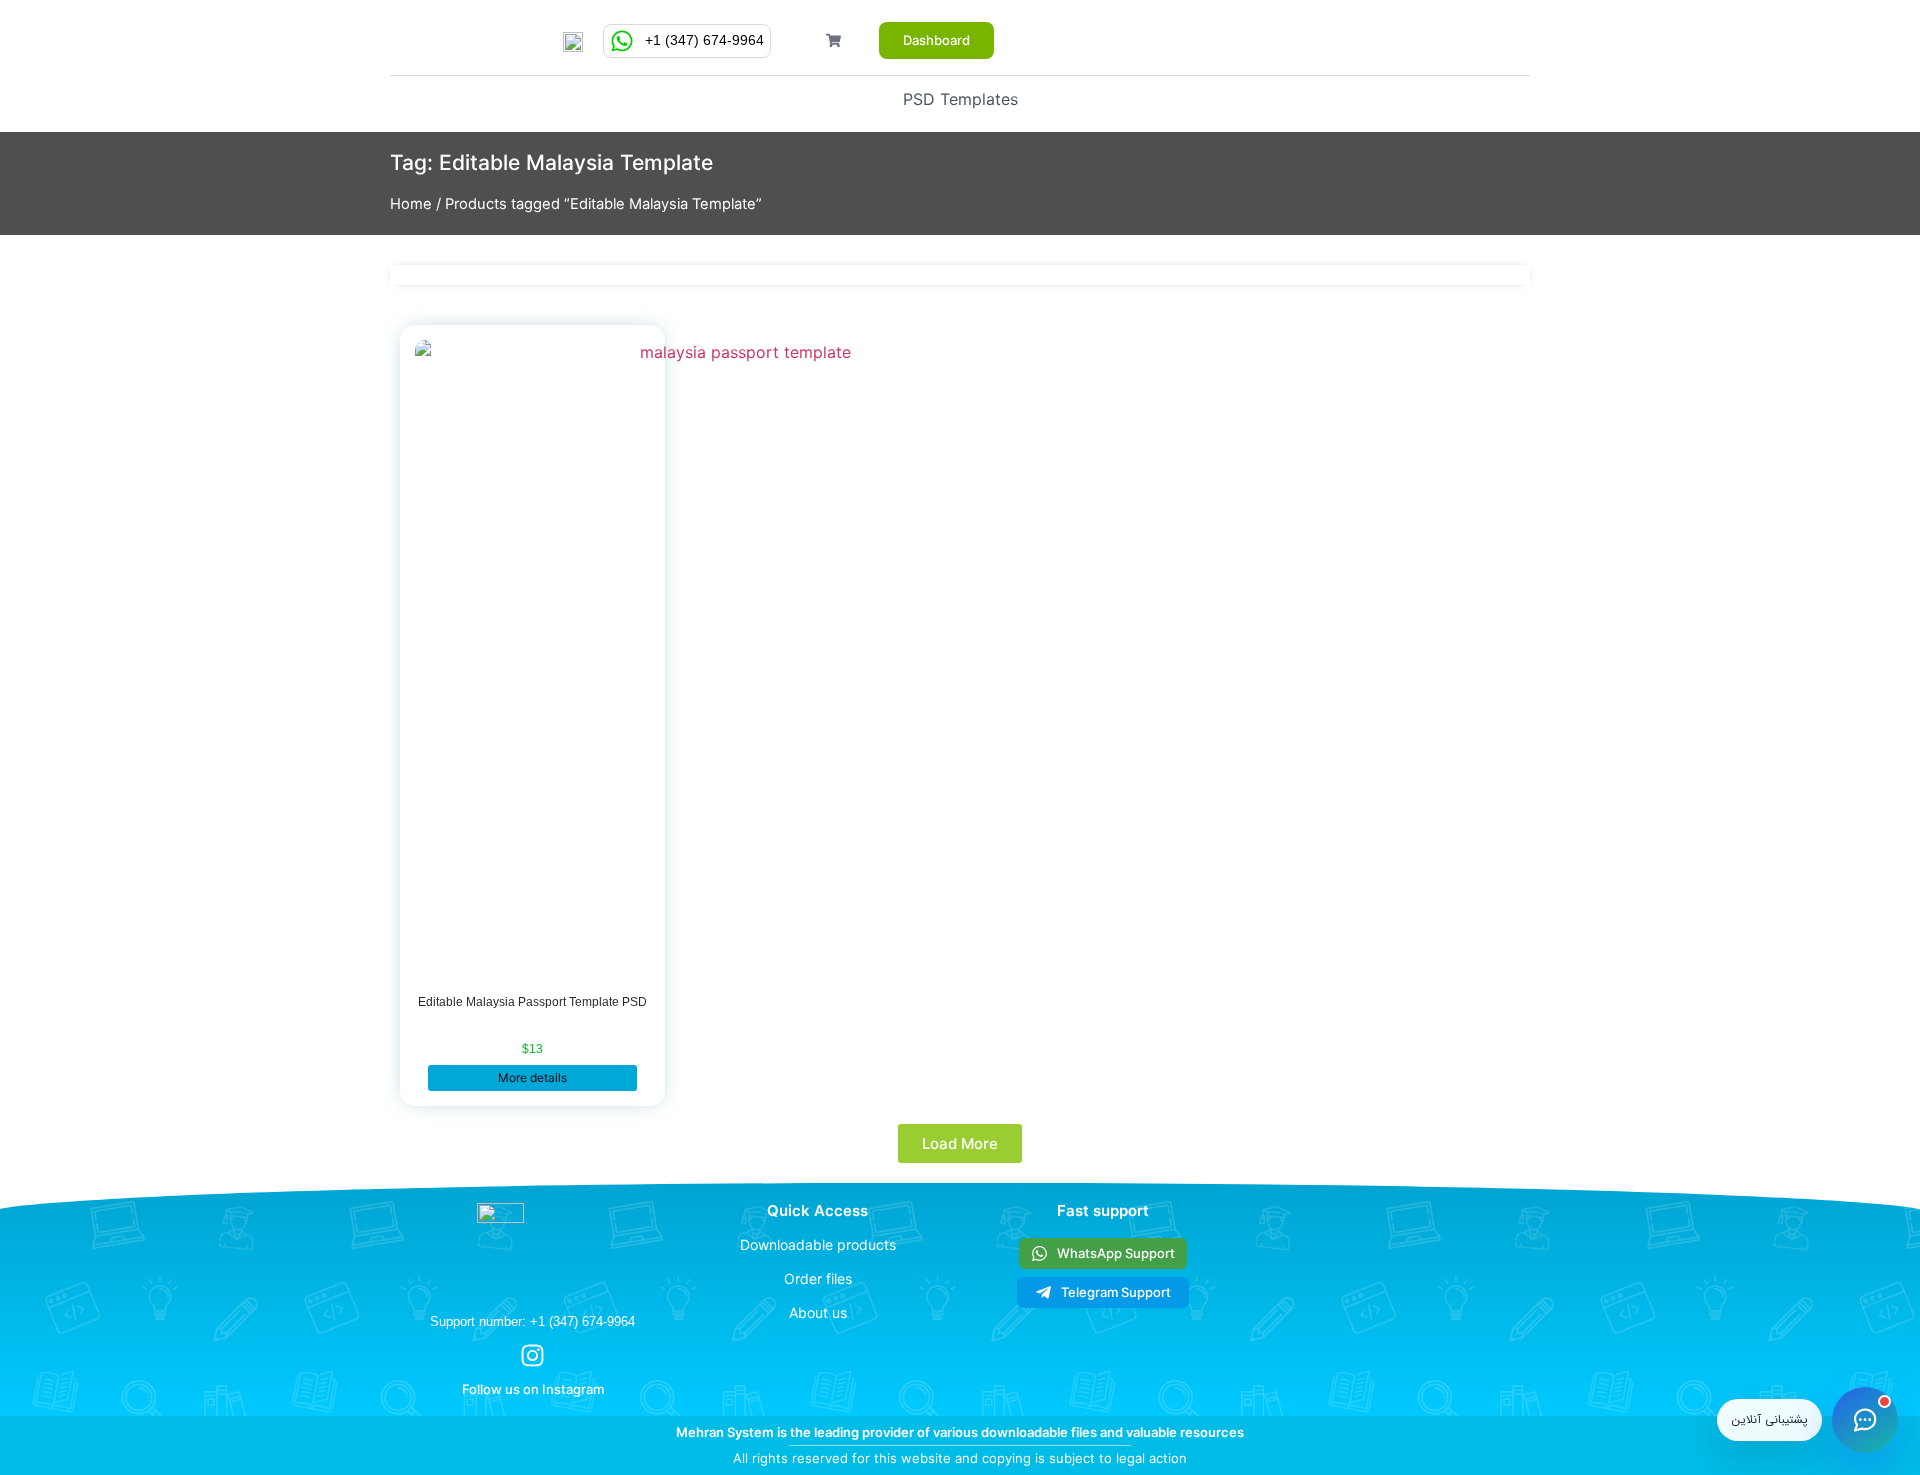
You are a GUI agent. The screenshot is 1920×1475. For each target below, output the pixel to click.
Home (411, 204)
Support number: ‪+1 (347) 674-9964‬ (532, 1321)
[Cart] (833, 40)
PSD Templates (960, 99)
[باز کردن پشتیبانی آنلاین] (1865, 1420)
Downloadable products (818, 1244)
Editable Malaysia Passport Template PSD (532, 1002)
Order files (818, 1278)
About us (818, 1312)
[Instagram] (532, 1355)
